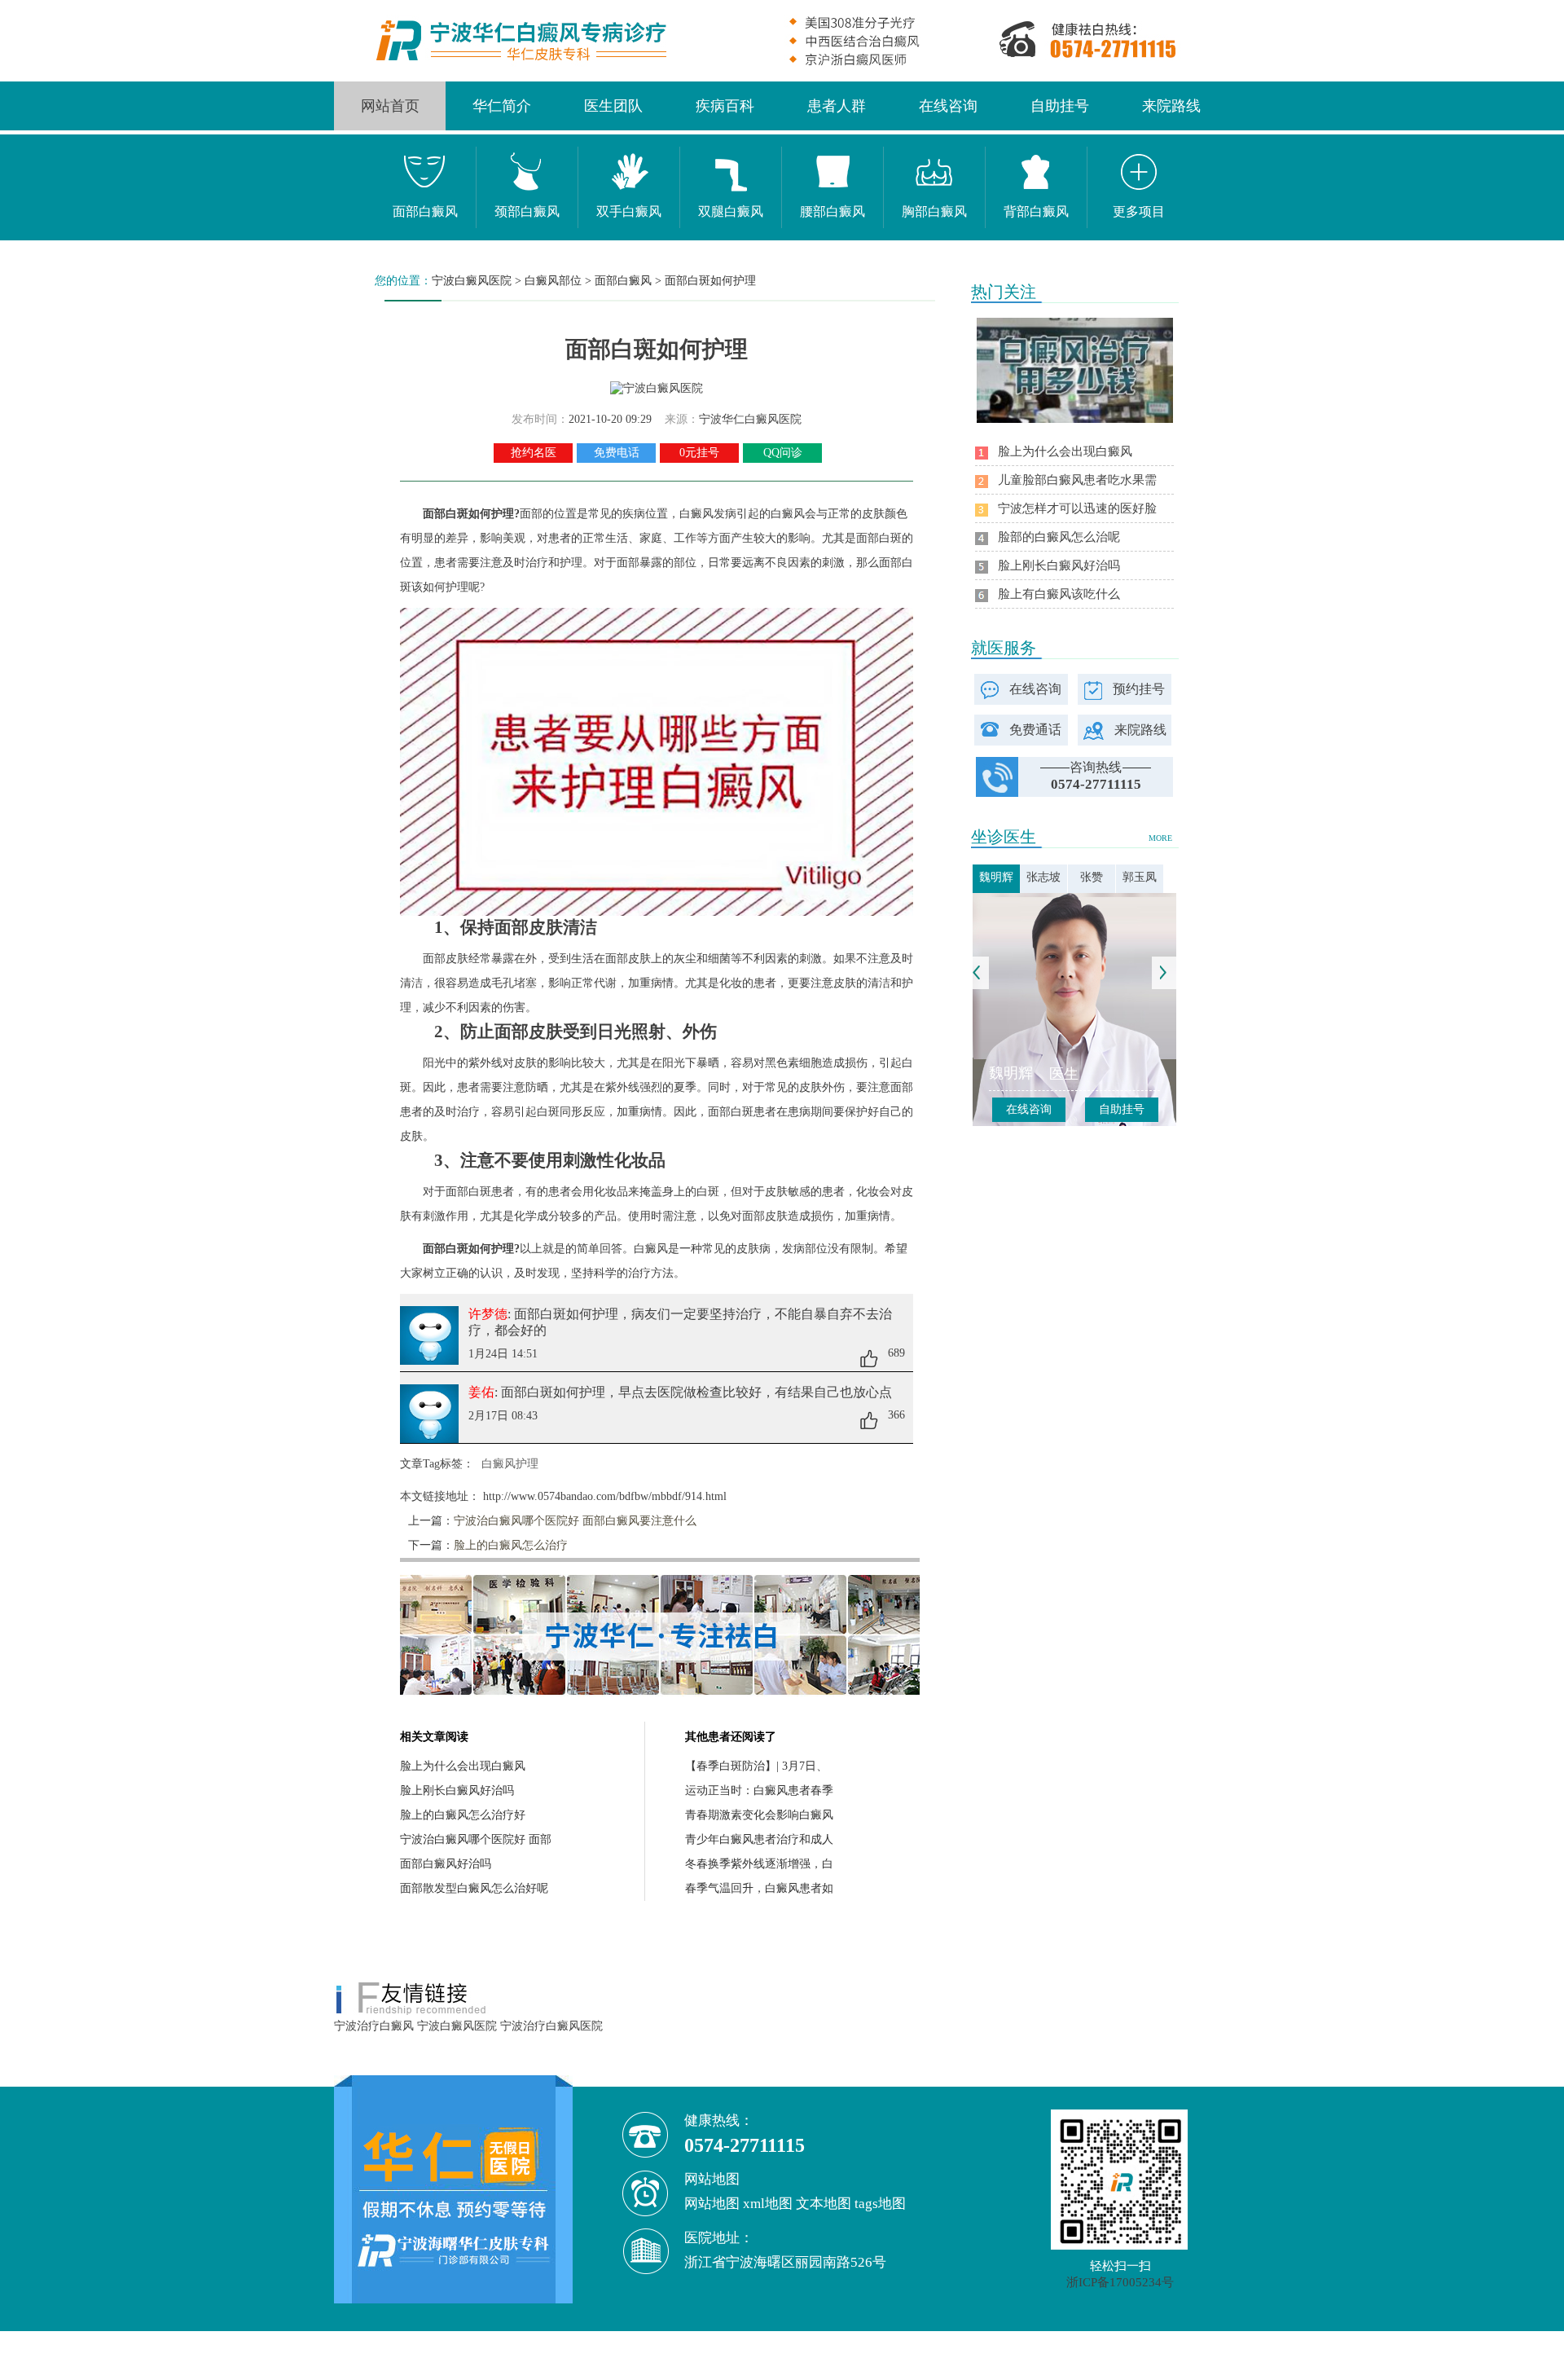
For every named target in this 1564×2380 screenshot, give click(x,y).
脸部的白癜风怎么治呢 (1059, 537)
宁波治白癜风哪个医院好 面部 (476, 1839)
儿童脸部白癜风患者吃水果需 (1077, 480)
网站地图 (712, 2204)
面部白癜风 (623, 281)
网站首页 (390, 106)
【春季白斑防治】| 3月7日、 (756, 1766)
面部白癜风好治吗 (446, 1864)
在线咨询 (948, 106)
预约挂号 (1139, 689)
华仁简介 (502, 106)
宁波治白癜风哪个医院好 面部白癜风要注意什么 (575, 1521)
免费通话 (1035, 730)
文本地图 (824, 2204)
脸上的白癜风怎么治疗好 (463, 1815)
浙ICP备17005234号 (1120, 2282)
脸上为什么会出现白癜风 (463, 1766)
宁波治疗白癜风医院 (551, 2026)
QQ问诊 (783, 453)
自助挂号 (1060, 106)
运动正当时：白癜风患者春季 (759, 1790)
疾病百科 (725, 106)
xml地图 (768, 2204)
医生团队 (613, 106)
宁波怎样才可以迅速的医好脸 (1077, 508)
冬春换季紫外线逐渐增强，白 (759, 1864)
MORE (1160, 838)
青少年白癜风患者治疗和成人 (759, 1839)
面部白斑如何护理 (710, 281)
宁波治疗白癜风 (374, 2026)
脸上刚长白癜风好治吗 (457, 1790)
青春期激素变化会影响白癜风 (759, 1815)
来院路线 (1171, 106)
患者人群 (837, 106)
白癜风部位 (553, 281)
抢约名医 (534, 453)
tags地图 (880, 2204)
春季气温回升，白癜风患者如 (759, 1888)
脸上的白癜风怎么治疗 (511, 1545)
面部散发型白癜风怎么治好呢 (474, 1888)
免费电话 (617, 453)
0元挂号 (699, 453)
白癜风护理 (510, 1464)
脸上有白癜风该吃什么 (1059, 594)
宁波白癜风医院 (472, 281)
